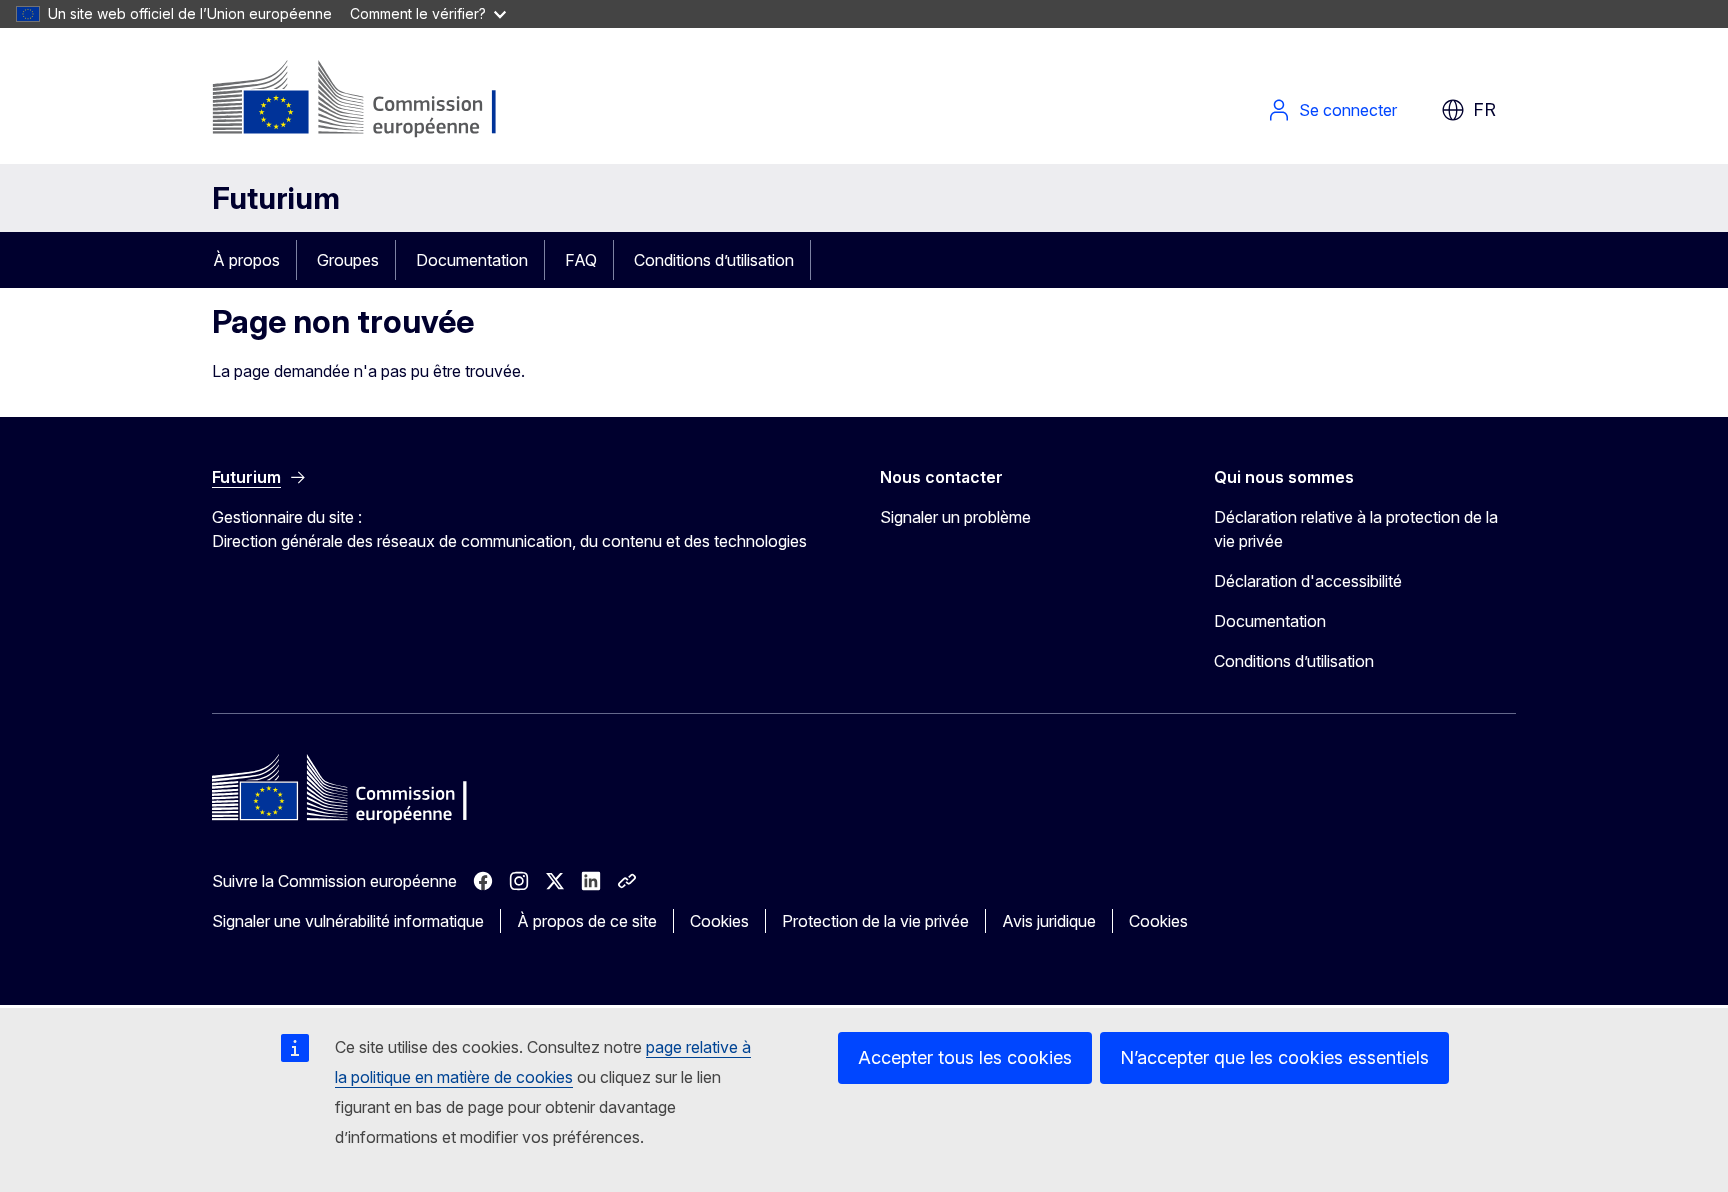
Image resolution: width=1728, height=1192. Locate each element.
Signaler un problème (955, 517)
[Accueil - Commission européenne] (373, 100)
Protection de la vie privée (875, 921)
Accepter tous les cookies (965, 1057)
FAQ (581, 260)
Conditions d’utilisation (714, 260)
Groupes (348, 260)
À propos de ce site (587, 921)
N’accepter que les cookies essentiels (1274, 1057)
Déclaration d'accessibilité (1308, 581)
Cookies (719, 921)
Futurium (276, 198)
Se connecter (1348, 110)
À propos (246, 260)
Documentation (472, 260)
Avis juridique (1049, 921)
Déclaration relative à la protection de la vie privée (1356, 529)
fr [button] (1484, 109)
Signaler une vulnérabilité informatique (348, 921)
